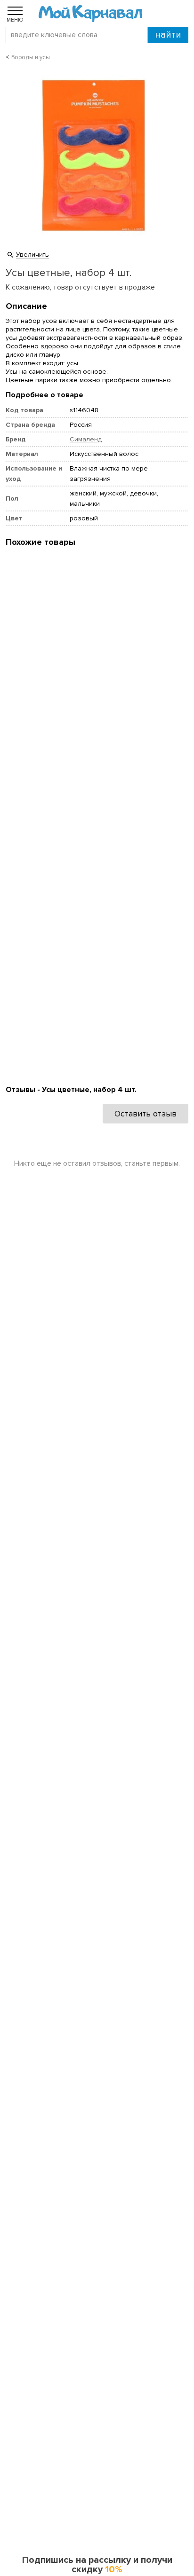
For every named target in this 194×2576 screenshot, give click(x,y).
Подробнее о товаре (44, 395)
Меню (15, 20)
